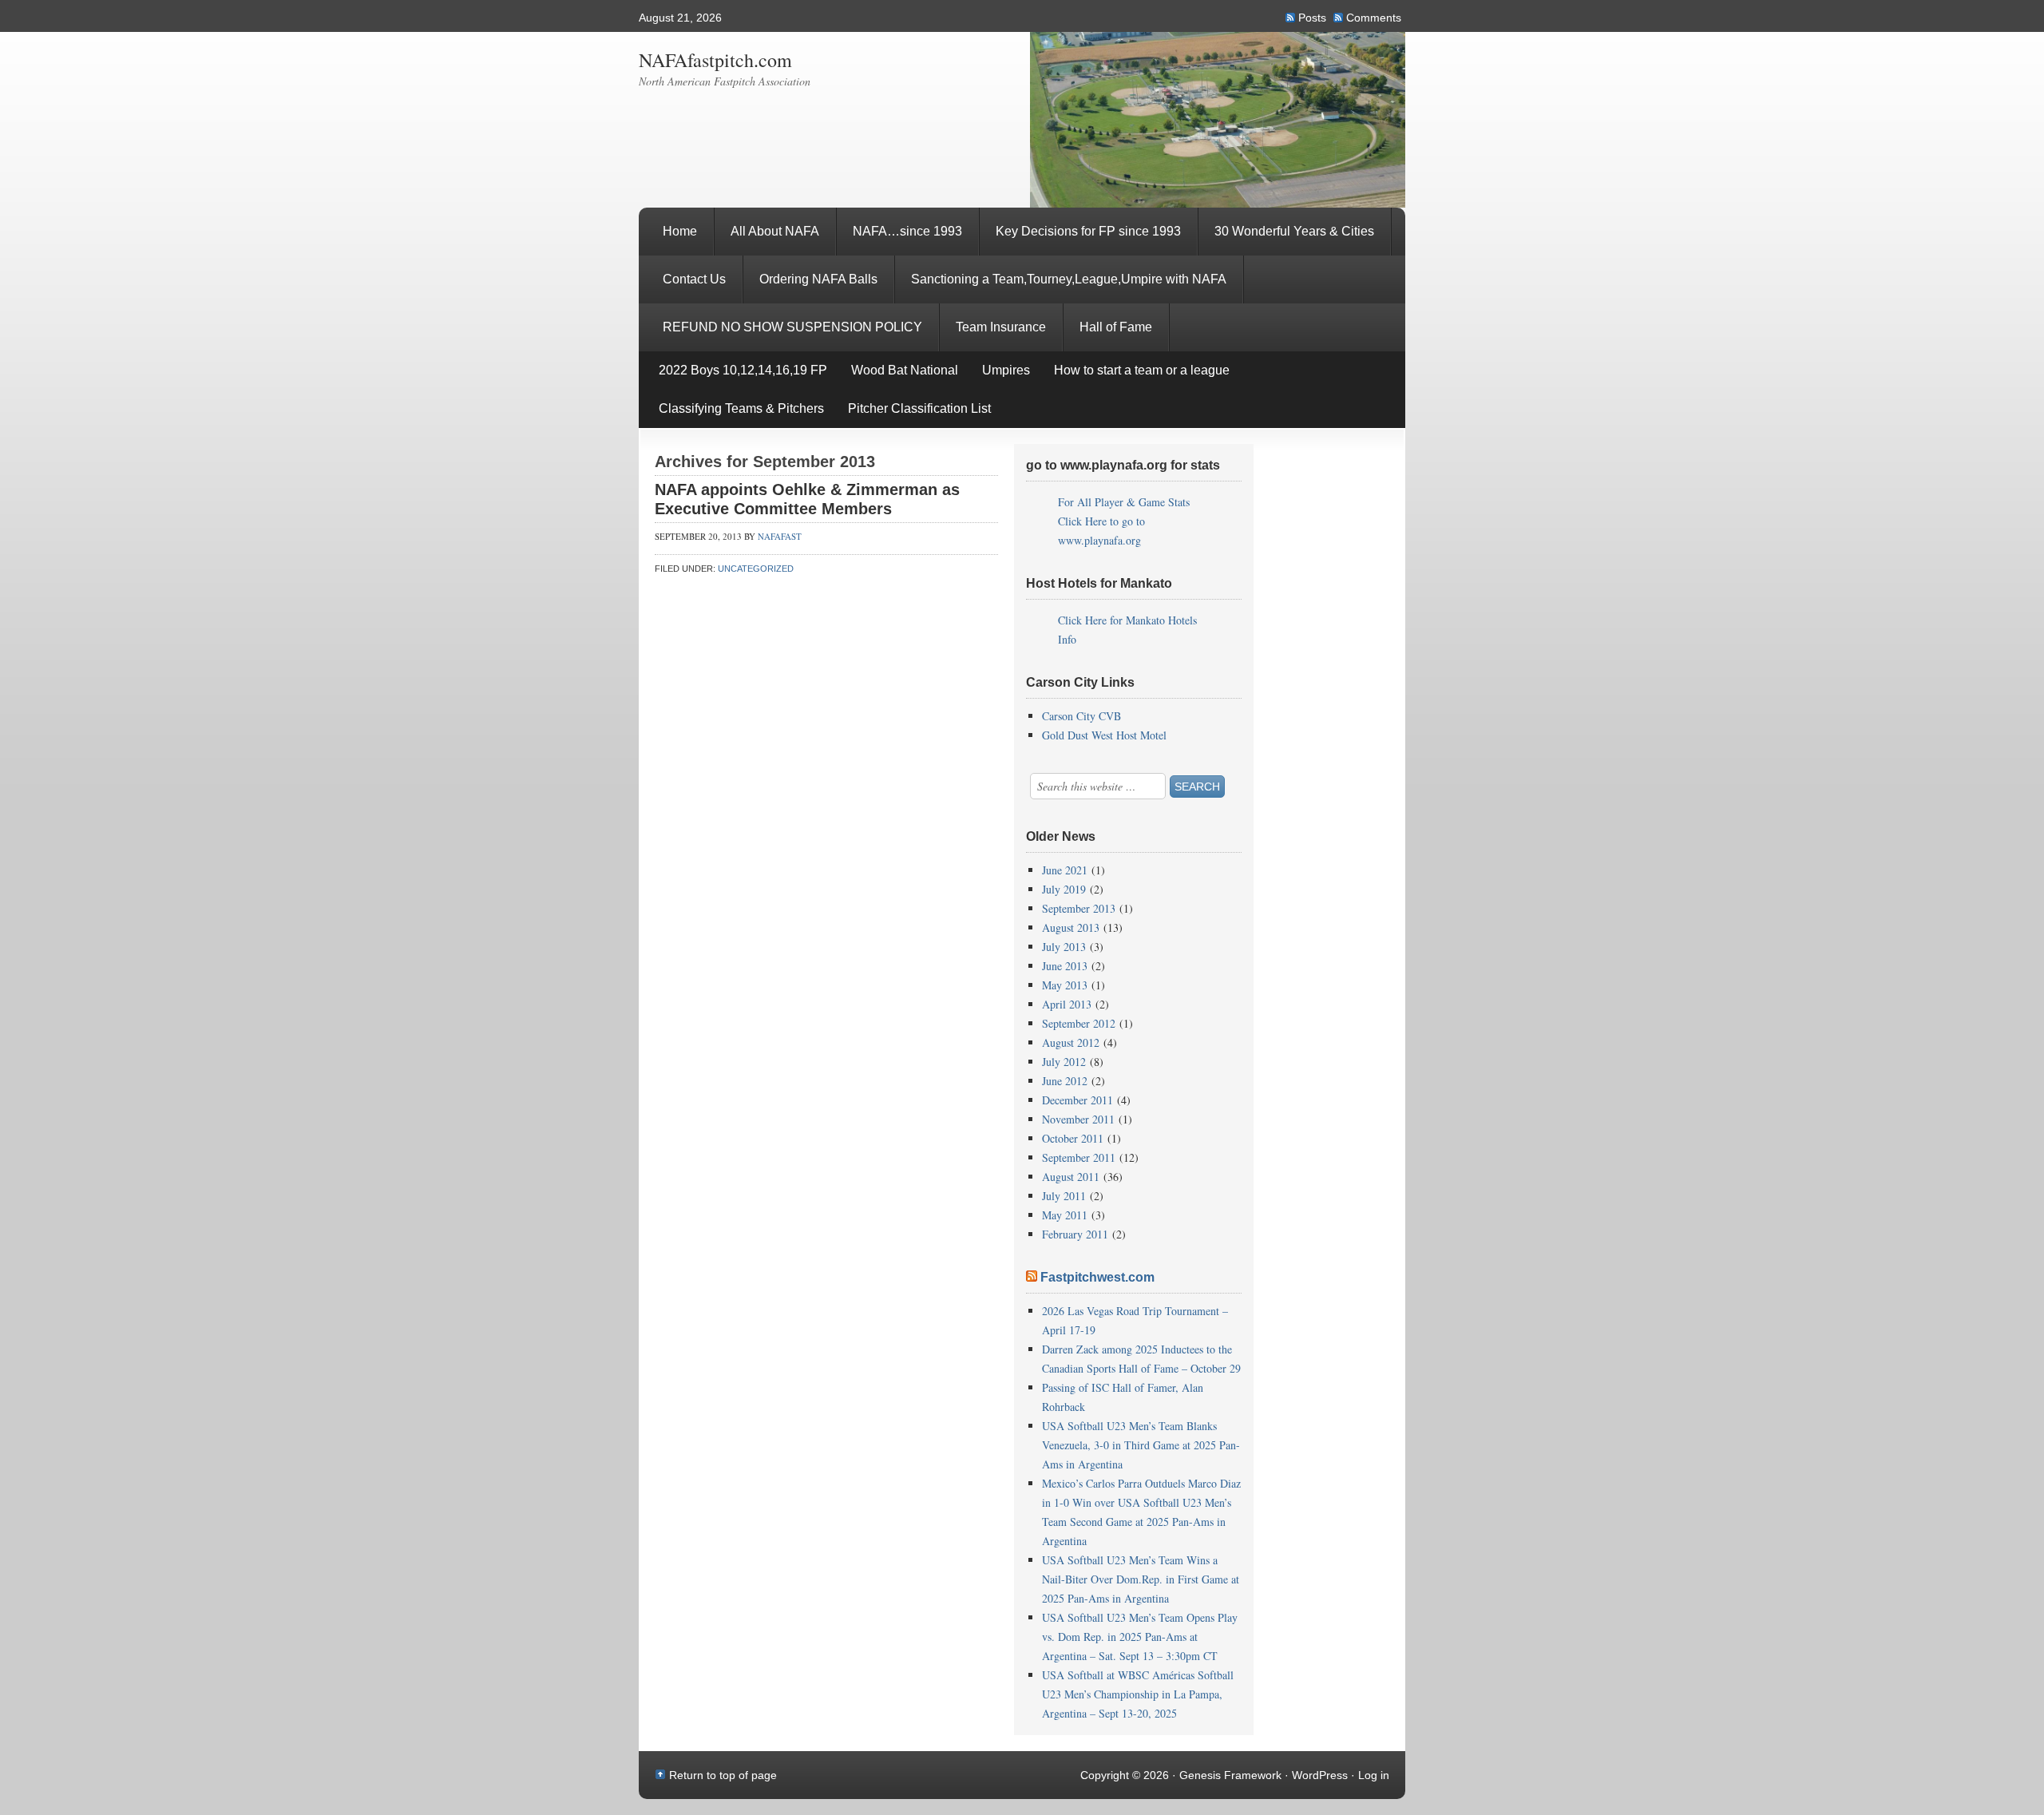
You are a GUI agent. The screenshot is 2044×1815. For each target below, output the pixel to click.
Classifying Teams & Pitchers (735, 415)
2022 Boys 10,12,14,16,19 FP (743, 370)
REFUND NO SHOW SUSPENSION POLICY (792, 327)
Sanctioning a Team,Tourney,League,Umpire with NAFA (1069, 279)
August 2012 (1071, 1042)
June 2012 (1065, 1081)
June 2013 (1065, 966)
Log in (1374, 1775)
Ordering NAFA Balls (818, 279)
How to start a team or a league (1142, 370)
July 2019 (1064, 889)
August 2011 (1071, 1177)
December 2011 (1077, 1100)
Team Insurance (1001, 327)
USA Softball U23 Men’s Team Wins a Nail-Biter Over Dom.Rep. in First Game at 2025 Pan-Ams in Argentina (1141, 1579)
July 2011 (1064, 1196)
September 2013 (1079, 908)
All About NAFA (775, 231)
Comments (1374, 18)
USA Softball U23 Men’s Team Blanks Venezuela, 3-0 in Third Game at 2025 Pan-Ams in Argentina (1141, 1445)
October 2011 (1073, 1138)
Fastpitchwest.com (1097, 1277)
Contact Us (694, 279)
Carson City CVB (1081, 716)
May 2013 (1065, 985)
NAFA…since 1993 (907, 231)
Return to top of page (723, 1775)
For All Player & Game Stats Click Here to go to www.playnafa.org (1124, 521)
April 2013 (1067, 1004)
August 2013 (1071, 927)
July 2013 (1064, 947)
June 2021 (1065, 870)
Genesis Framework (1230, 1775)
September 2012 (1079, 1023)
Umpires (1006, 370)
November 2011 (1078, 1119)
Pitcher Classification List (919, 408)
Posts (1312, 18)
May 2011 (1065, 1215)
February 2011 (1075, 1234)
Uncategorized (756, 569)
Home (680, 231)
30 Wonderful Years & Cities (1294, 231)
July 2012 (1064, 1062)
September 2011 (1079, 1157)
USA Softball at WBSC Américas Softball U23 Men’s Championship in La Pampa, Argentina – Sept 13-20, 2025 (1138, 1694)
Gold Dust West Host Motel (1104, 735)
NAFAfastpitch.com (715, 60)
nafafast (780, 536)
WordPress (1320, 1775)
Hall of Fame (1108, 336)
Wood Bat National (905, 370)
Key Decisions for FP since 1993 (1088, 231)
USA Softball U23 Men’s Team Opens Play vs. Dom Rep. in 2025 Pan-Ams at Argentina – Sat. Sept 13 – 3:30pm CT (1140, 1637)
